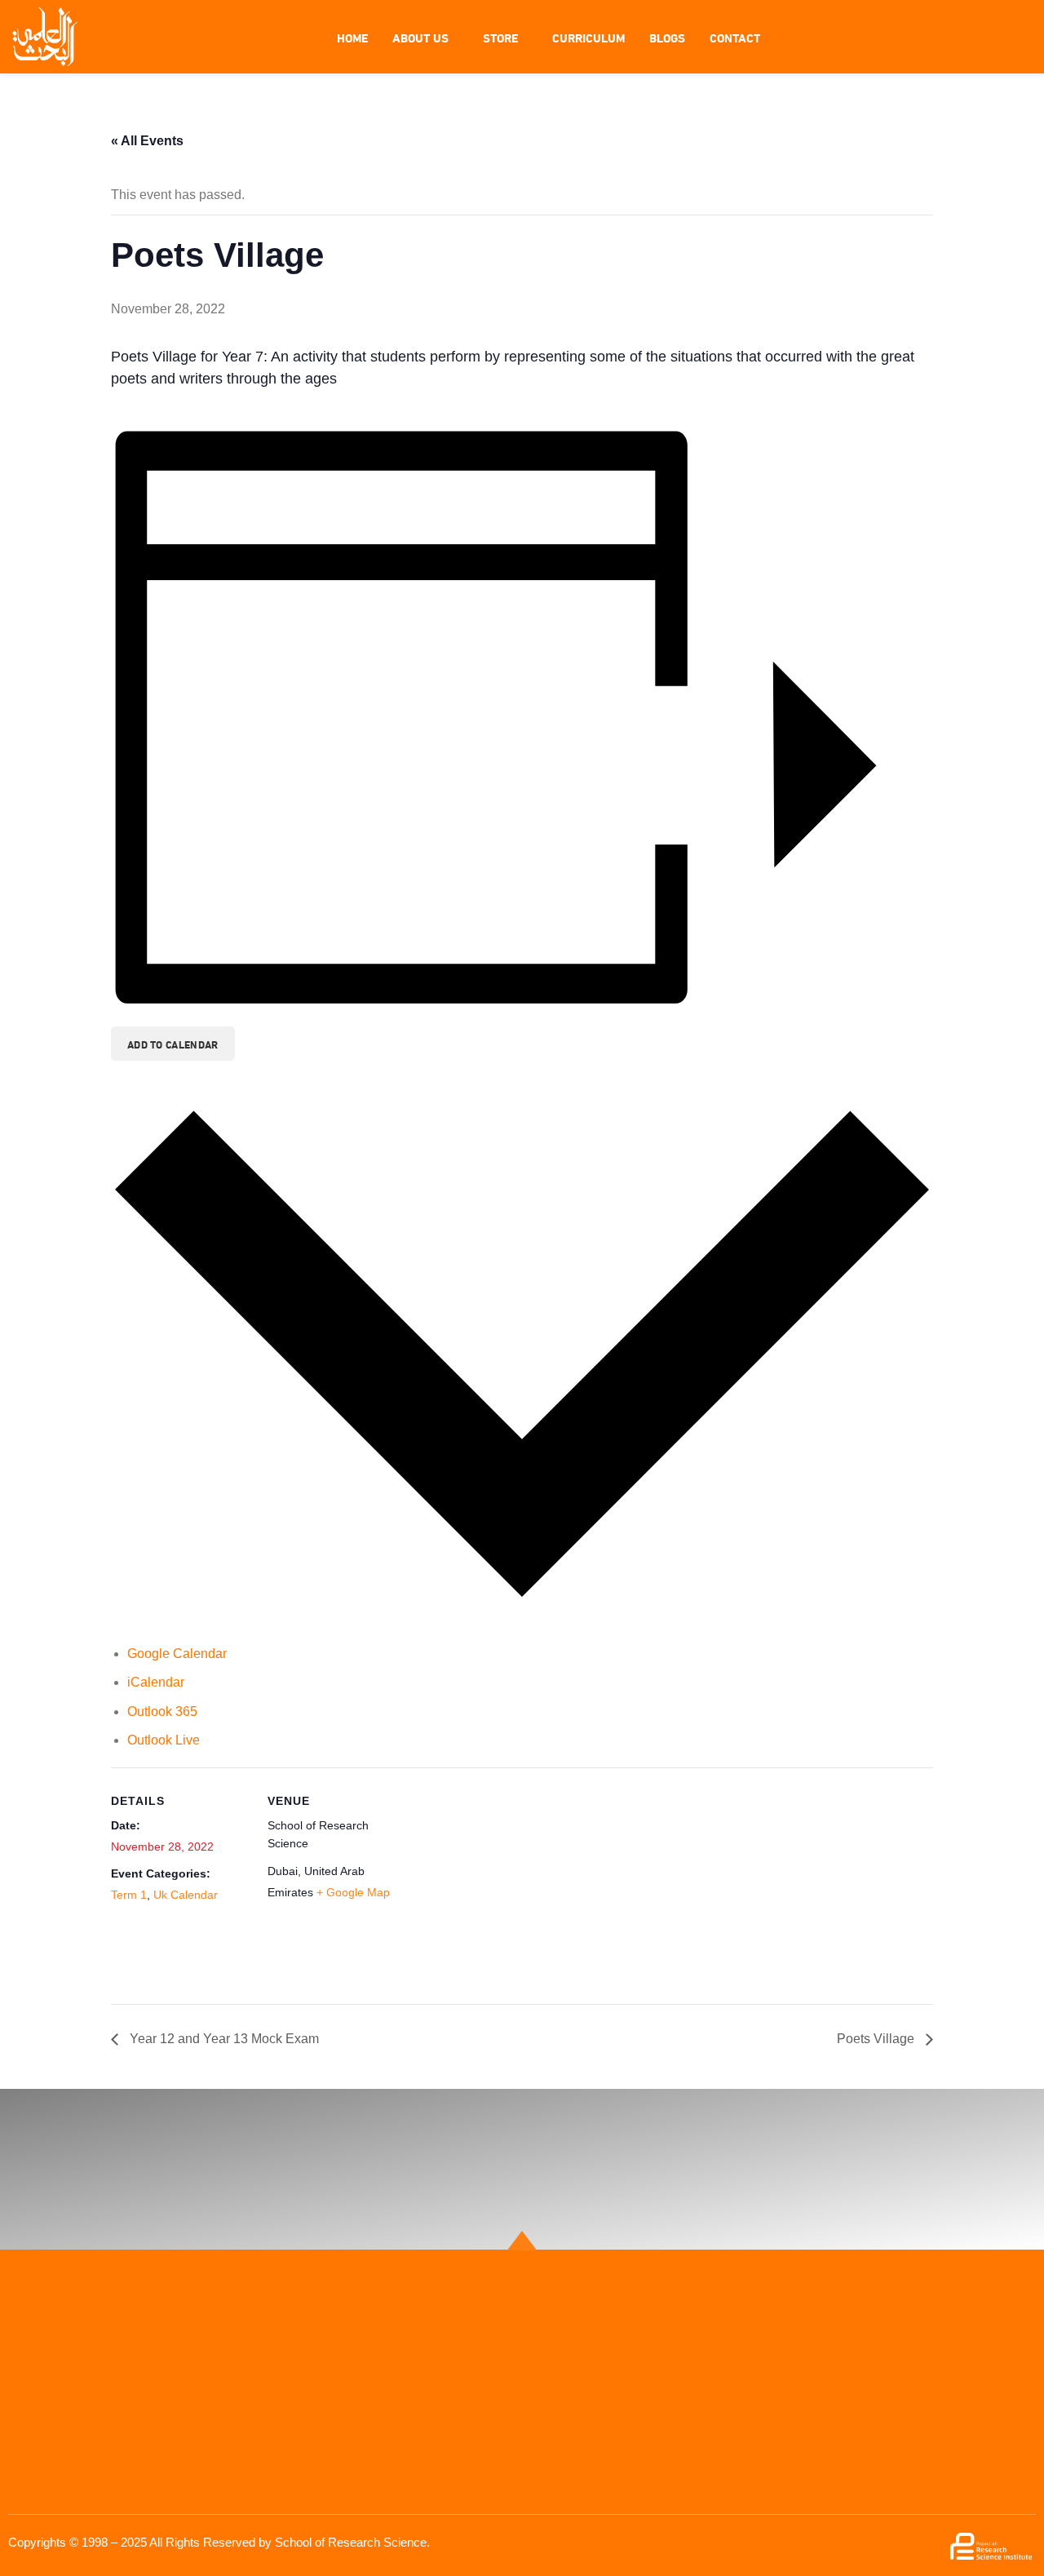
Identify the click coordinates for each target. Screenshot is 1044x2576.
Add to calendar (173, 1044)
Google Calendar (177, 1654)
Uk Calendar (186, 1895)
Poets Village (877, 2039)
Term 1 (129, 1895)
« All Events (147, 141)
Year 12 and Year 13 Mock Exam (223, 2039)
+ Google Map (353, 1892)
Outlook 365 (162, 1711)
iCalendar (156, 1682)
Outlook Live (164, 1740)
